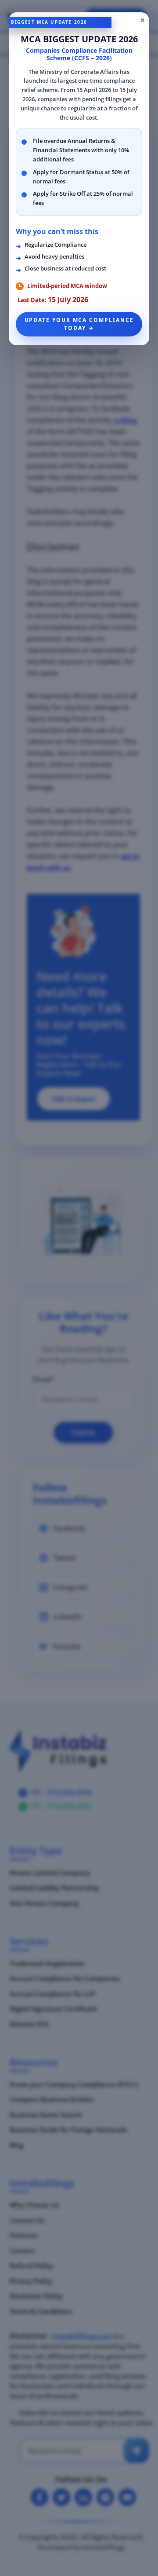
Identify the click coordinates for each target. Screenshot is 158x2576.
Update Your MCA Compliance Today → (79, 324)
